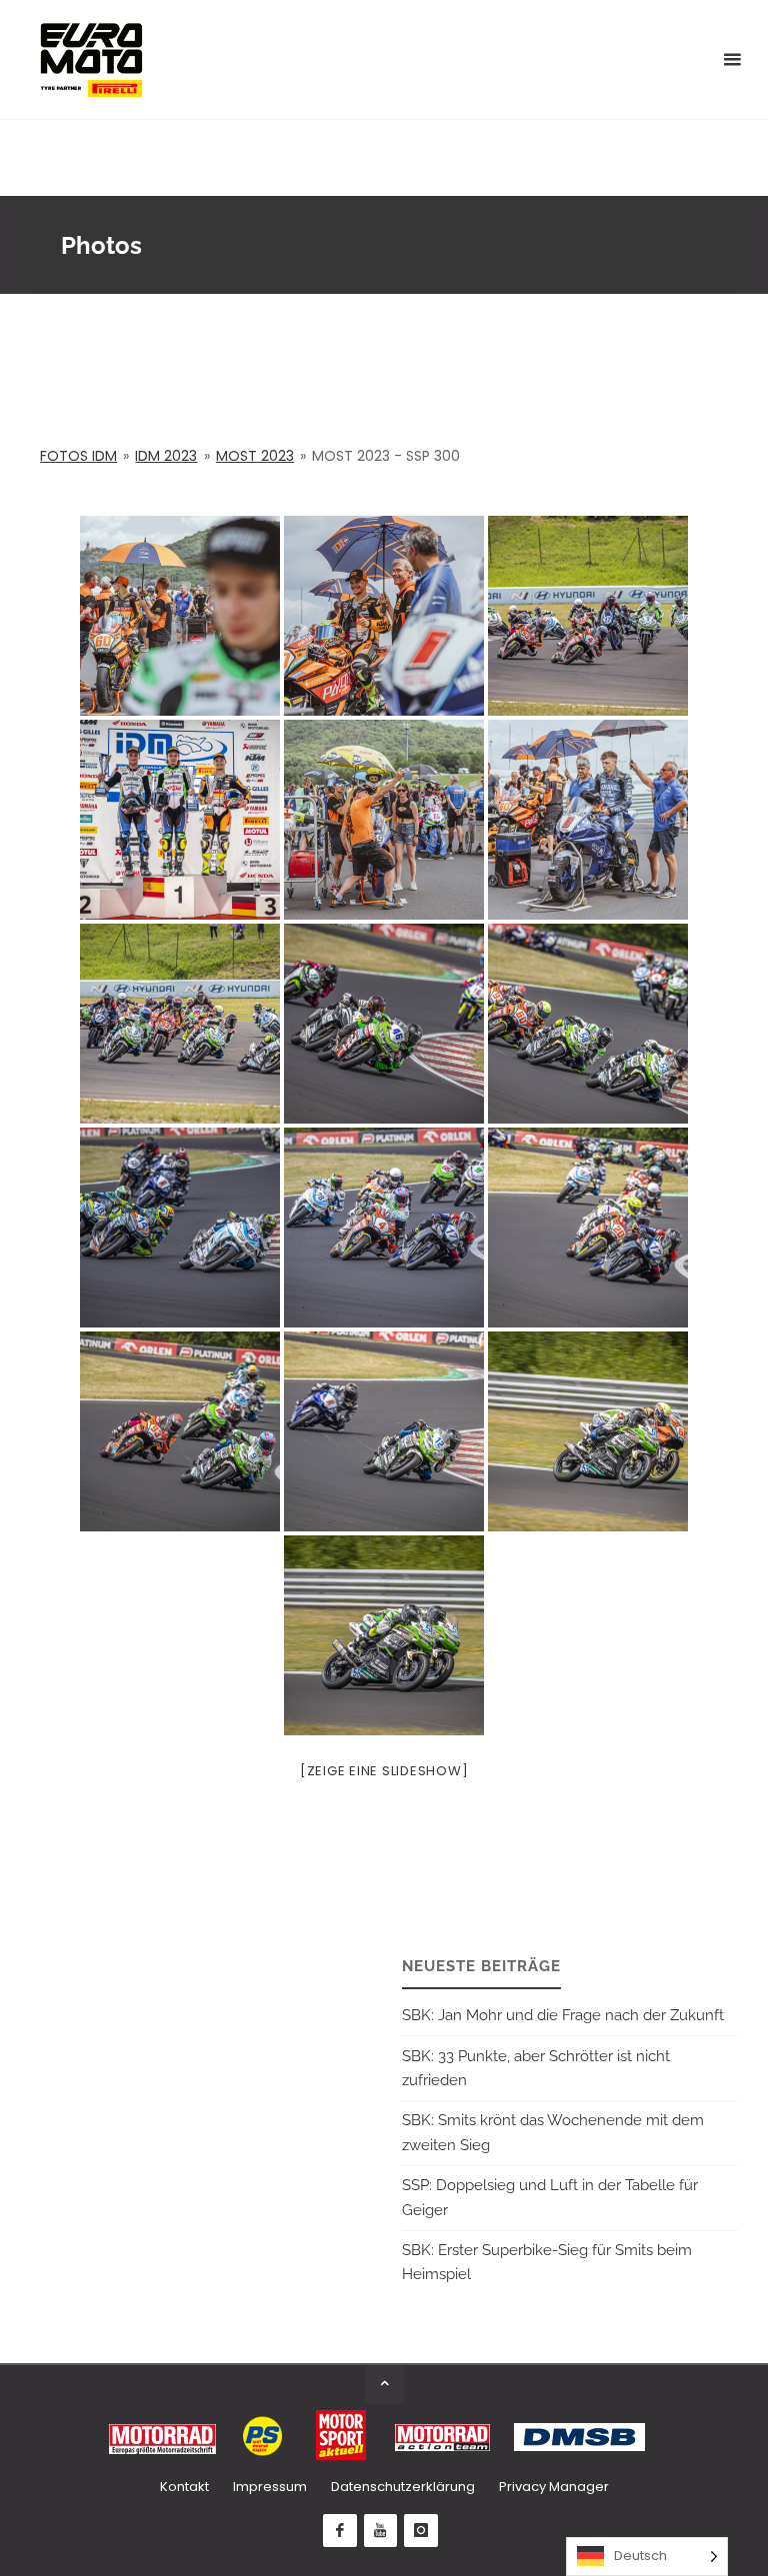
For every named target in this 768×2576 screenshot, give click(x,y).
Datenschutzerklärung (403, 2487)
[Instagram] (421, 2531)
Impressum (270, 2487)
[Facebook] (340, 2531)
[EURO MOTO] (91, 59)
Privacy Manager (554, 2487)
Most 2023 (255, 456)
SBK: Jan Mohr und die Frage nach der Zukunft (563, 2015)
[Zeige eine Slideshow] (384, 1771)
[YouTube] (381, 2531)
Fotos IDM (78, 456)
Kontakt (184, 2487)
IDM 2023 (166, 456)
